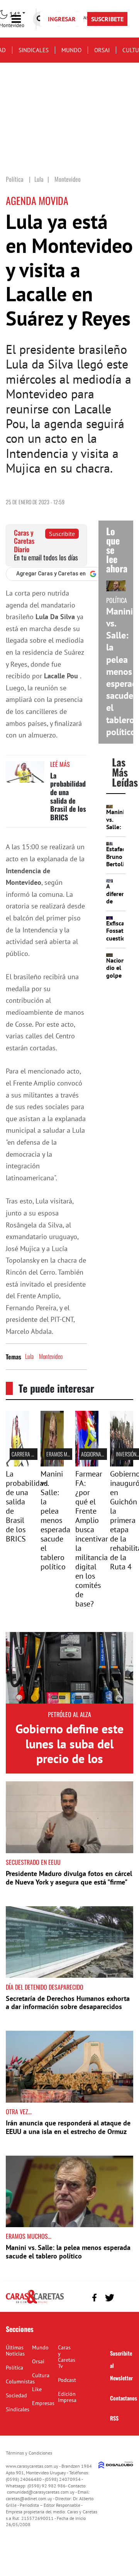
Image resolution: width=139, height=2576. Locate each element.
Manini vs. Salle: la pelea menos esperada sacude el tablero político (55, 1520)
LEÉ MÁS (60, 764)
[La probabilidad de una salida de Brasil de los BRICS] (25, 776)
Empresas (43, 2403)
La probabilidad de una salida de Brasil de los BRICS (68, 796)
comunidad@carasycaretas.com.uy (41, 2492)
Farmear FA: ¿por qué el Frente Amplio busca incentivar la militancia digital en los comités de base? (92, 1539)
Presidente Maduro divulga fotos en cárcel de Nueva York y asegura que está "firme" (69, 1878)
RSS (114, 2418)
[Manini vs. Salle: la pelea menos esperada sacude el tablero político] (52, 1464)
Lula (29, 1356)
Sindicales (34, 50)
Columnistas (20, 2381)
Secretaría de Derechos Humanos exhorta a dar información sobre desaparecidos (68, 2003)
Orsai (102, 50)
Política (14, 2368)
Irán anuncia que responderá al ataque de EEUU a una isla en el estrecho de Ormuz (68, 2127)
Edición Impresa (67, 2397)
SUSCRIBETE (107, 19)
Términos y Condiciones (29, 2453)
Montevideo (51, 1356)
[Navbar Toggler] (22, 19)
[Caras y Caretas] (35, 2303)
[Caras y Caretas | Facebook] (94, 2298)
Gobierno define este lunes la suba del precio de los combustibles (69, 1751)
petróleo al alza (69, 1714)
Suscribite (62, 534)
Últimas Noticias (15, 2351)
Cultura (41, 2375)
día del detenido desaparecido (45, 1987)
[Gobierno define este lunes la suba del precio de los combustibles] (69, 1668)
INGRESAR (62, 19)
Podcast (67, 2380)
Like (37, 2389)
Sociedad (16, 2395)
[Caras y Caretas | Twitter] (109, 2298)
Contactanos (124, 2398)
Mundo (71, 50)
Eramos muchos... (65, 1454)
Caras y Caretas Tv (67, 2357)
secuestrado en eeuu (33, 1862)
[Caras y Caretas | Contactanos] (125, 2297)
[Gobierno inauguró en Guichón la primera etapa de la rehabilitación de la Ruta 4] (122, 1464)
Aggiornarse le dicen (104, 1454)
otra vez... (19, 2112)
